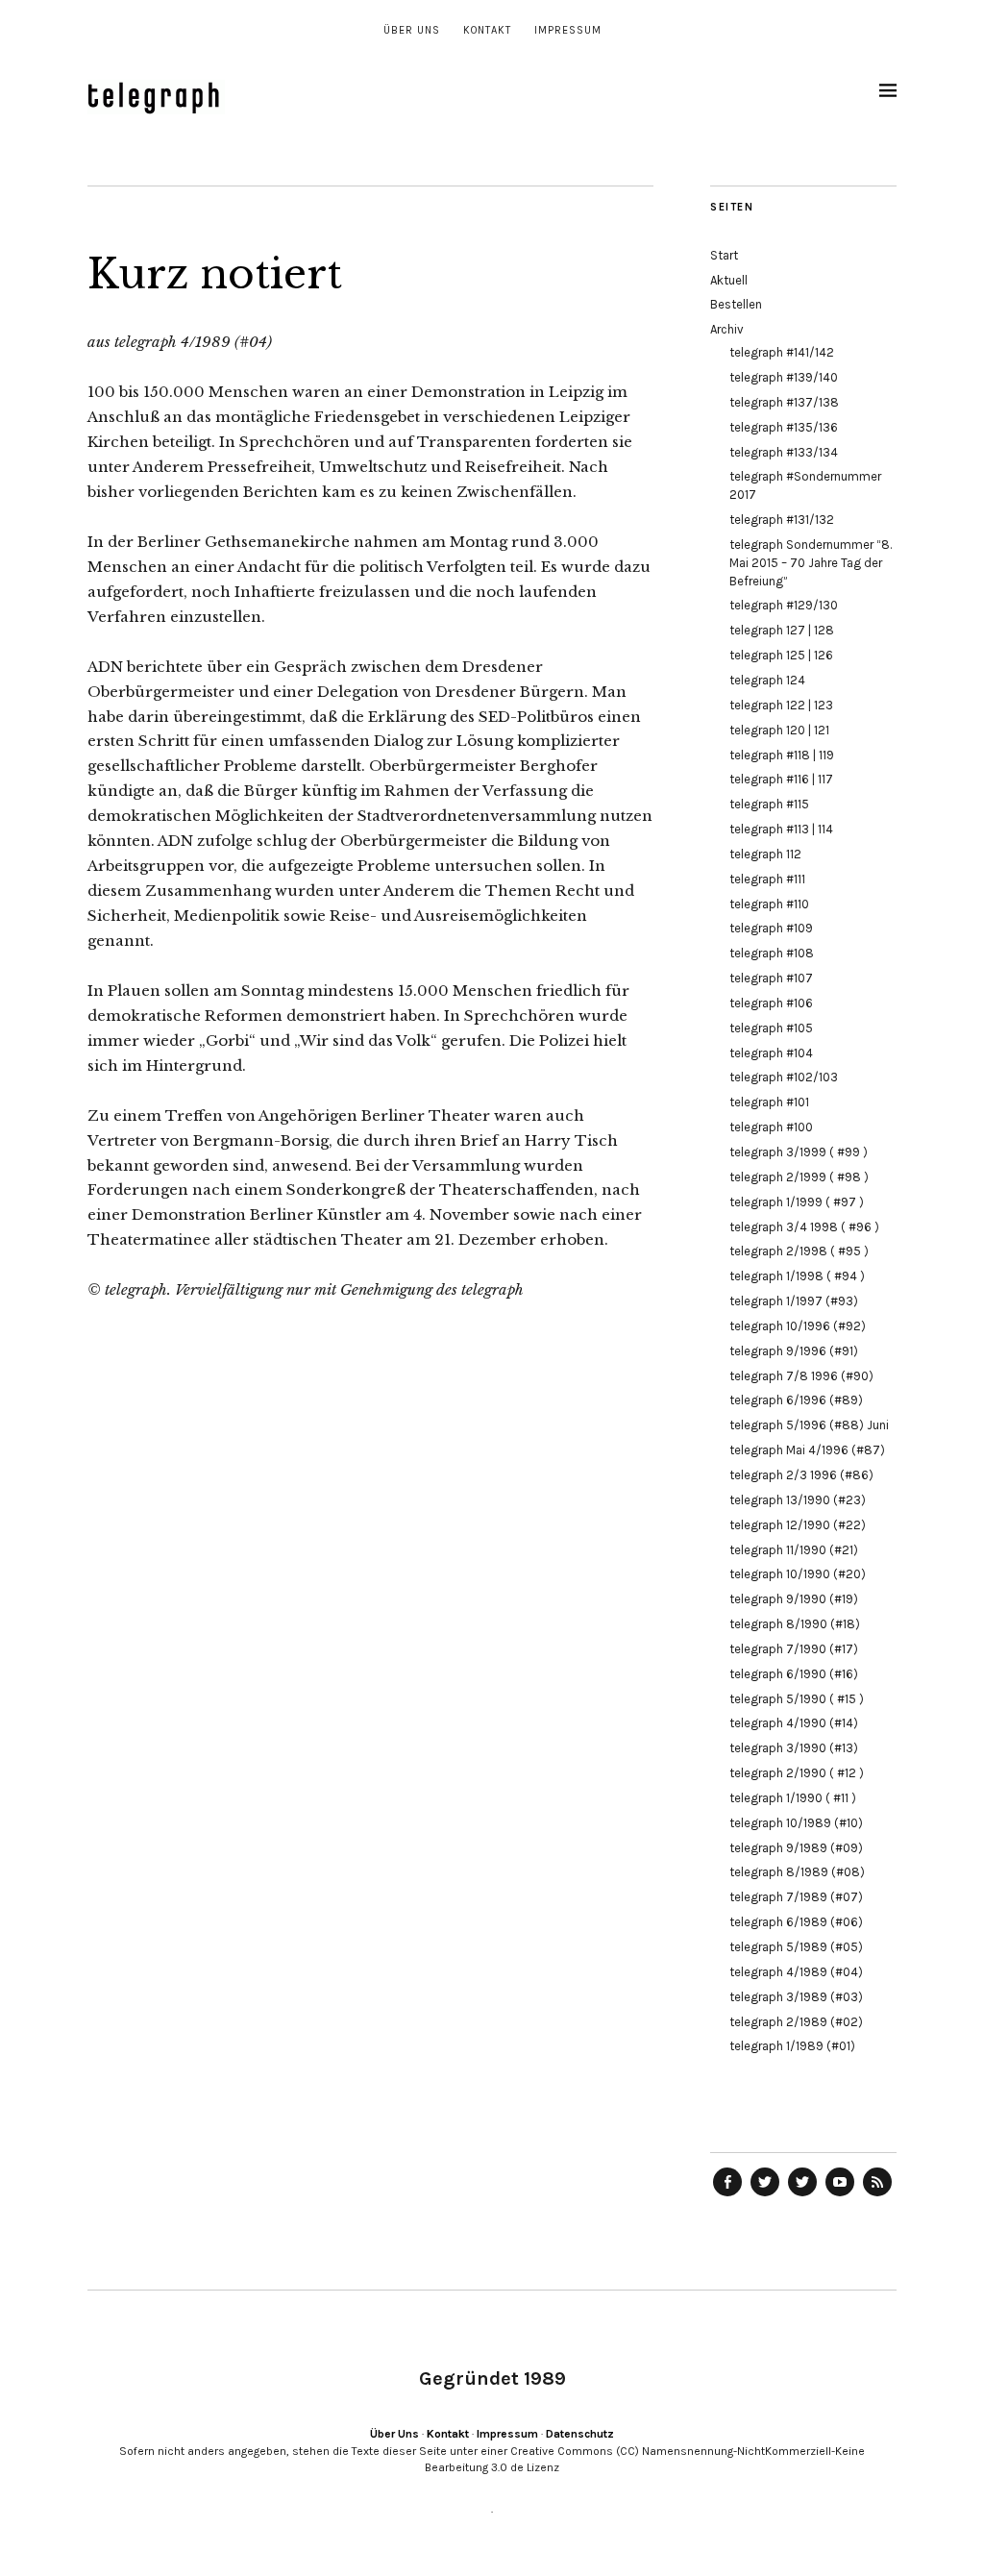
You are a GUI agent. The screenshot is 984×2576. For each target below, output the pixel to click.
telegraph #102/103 (784, 1077)
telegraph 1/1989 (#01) (792, 2046)
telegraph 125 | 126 (781, 655)
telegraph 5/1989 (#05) (796, 1947)
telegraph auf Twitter (802, 2195)
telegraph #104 (771, 1053)
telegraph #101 (769, 1102)
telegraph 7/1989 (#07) (796, 1897)
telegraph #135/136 (784, 427)
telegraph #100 (771, 1127)
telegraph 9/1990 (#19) (794, 1599)
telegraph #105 (771, 1028)
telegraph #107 (771, 978)
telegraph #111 (767, 879)
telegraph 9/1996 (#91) (794, 1351)
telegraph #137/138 (784, 402)
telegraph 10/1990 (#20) (798, 1574)
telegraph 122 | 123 (781, 705)
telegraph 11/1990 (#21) (794, 1550)
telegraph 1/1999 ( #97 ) (797, 1202)
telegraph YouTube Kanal (840, 2195)
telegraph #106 (771, 1003)
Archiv (727, 329)
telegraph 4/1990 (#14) (794, 1723)
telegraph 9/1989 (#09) (796, 1848)
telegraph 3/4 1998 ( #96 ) (804, 1227)
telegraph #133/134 (784, 452)
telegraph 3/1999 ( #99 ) (799, 1152)
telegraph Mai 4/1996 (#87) (807, 1450)
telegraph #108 (772, 953)
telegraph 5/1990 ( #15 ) (797, 1699)
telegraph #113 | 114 (781, 829)
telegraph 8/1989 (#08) (797, 1872)
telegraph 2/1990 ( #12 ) (797, 1773)
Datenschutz (580, 2434)
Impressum (568, 30)
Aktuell (729, 280)
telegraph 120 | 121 (779, 730)
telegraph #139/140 (784, 377)
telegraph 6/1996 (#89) (796, 1400)
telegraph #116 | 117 (781, 779)
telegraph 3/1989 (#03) (796, 1997)
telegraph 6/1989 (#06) (796, 1922)
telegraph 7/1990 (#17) (794, 1649)
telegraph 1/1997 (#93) (794, 1301)
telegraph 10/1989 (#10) (796, 1823)
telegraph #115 (769, 804)
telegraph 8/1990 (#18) (795, 1624)
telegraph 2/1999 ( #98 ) (799, 1177)
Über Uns (412, 30)
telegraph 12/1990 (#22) (798, 1525)
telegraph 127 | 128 (782, 630)
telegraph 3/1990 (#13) (794, 1748)
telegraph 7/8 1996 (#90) (801, 1376)
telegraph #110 (769, 904)
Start (724, 255)
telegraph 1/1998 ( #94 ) (797, 1276)
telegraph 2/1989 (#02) (796, 2022)
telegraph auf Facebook (727, 2195)
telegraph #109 (771, 928)
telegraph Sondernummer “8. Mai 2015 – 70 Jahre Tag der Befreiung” (811, 563)
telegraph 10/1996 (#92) (798, 1326)
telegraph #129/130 (784, 605)
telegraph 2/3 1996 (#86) (801, 1475)
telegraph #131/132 (782, 520)
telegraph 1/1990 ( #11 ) (793, 1798)
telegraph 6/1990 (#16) (794, 1674)
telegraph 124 (767, 680)
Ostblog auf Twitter (765, 2195)
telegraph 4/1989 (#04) (796, 1972)
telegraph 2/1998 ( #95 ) (799, 1251)
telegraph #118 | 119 (782, 755)
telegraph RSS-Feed (877, 2195)
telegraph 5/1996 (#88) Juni (809, 1425)
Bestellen (736, 304)
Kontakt (487, 30)
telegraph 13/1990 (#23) (798, 1500)
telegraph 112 (765, 854)
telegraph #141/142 (782, 352)
